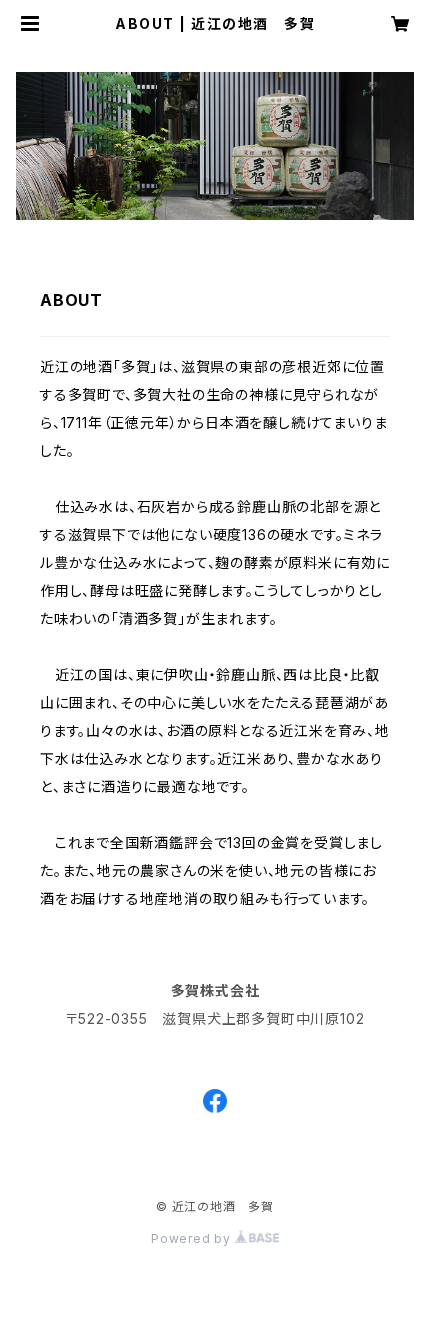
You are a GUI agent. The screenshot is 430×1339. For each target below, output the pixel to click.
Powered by (193, 1238)
